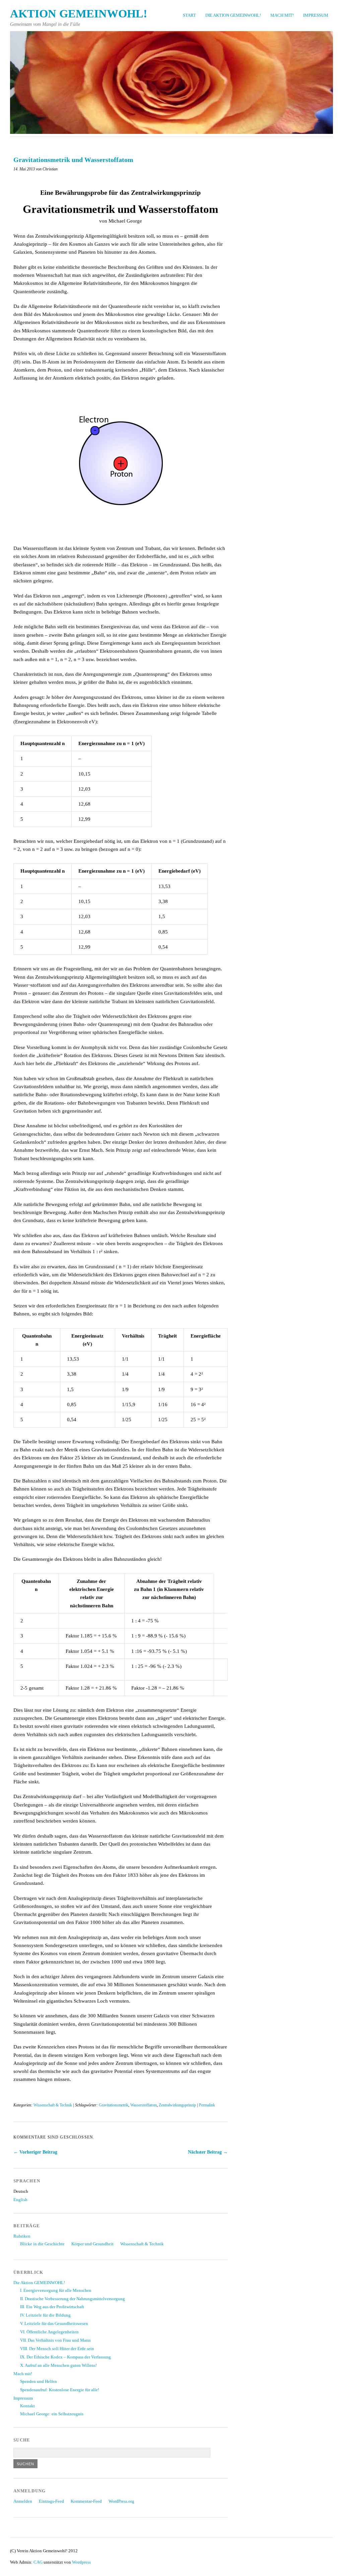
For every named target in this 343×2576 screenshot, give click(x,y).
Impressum (316, 15)
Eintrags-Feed (51, 2501)
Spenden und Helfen (39, 2382)
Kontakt (27, 2406)
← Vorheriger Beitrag (35, 2152)
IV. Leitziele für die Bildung (45, 2315)
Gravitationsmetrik (114, 2105)
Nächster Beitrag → (208, 2152)
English (20, 2200)
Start (189, 15)
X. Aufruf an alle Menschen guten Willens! (58, 2365)
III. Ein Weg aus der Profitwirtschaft (52, 2307)
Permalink (207, 2105)
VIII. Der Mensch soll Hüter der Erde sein (57, 2349)
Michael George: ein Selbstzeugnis (52, 2414)
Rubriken (22, 2236)
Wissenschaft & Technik (53, 2105)
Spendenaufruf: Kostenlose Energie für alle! (60, 2390)
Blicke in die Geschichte (42, 2244)
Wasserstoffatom (144, 2105)
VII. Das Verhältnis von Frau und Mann (55, 2340)
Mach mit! (282, 15)
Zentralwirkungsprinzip (177, 2105)
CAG (38, 2562)
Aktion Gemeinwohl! (79, 14)
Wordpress (81, 2562)
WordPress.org (121, 2501)
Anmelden (23, 2501)
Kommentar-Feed (86, 2501)
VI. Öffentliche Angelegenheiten (49, 2332)
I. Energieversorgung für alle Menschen (56, 2290)
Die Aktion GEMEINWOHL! (233, 15)
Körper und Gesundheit (92, 2244)
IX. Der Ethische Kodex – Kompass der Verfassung (65, 2357)
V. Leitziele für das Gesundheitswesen (54, 2324)
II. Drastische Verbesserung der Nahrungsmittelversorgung (73, 2299)
